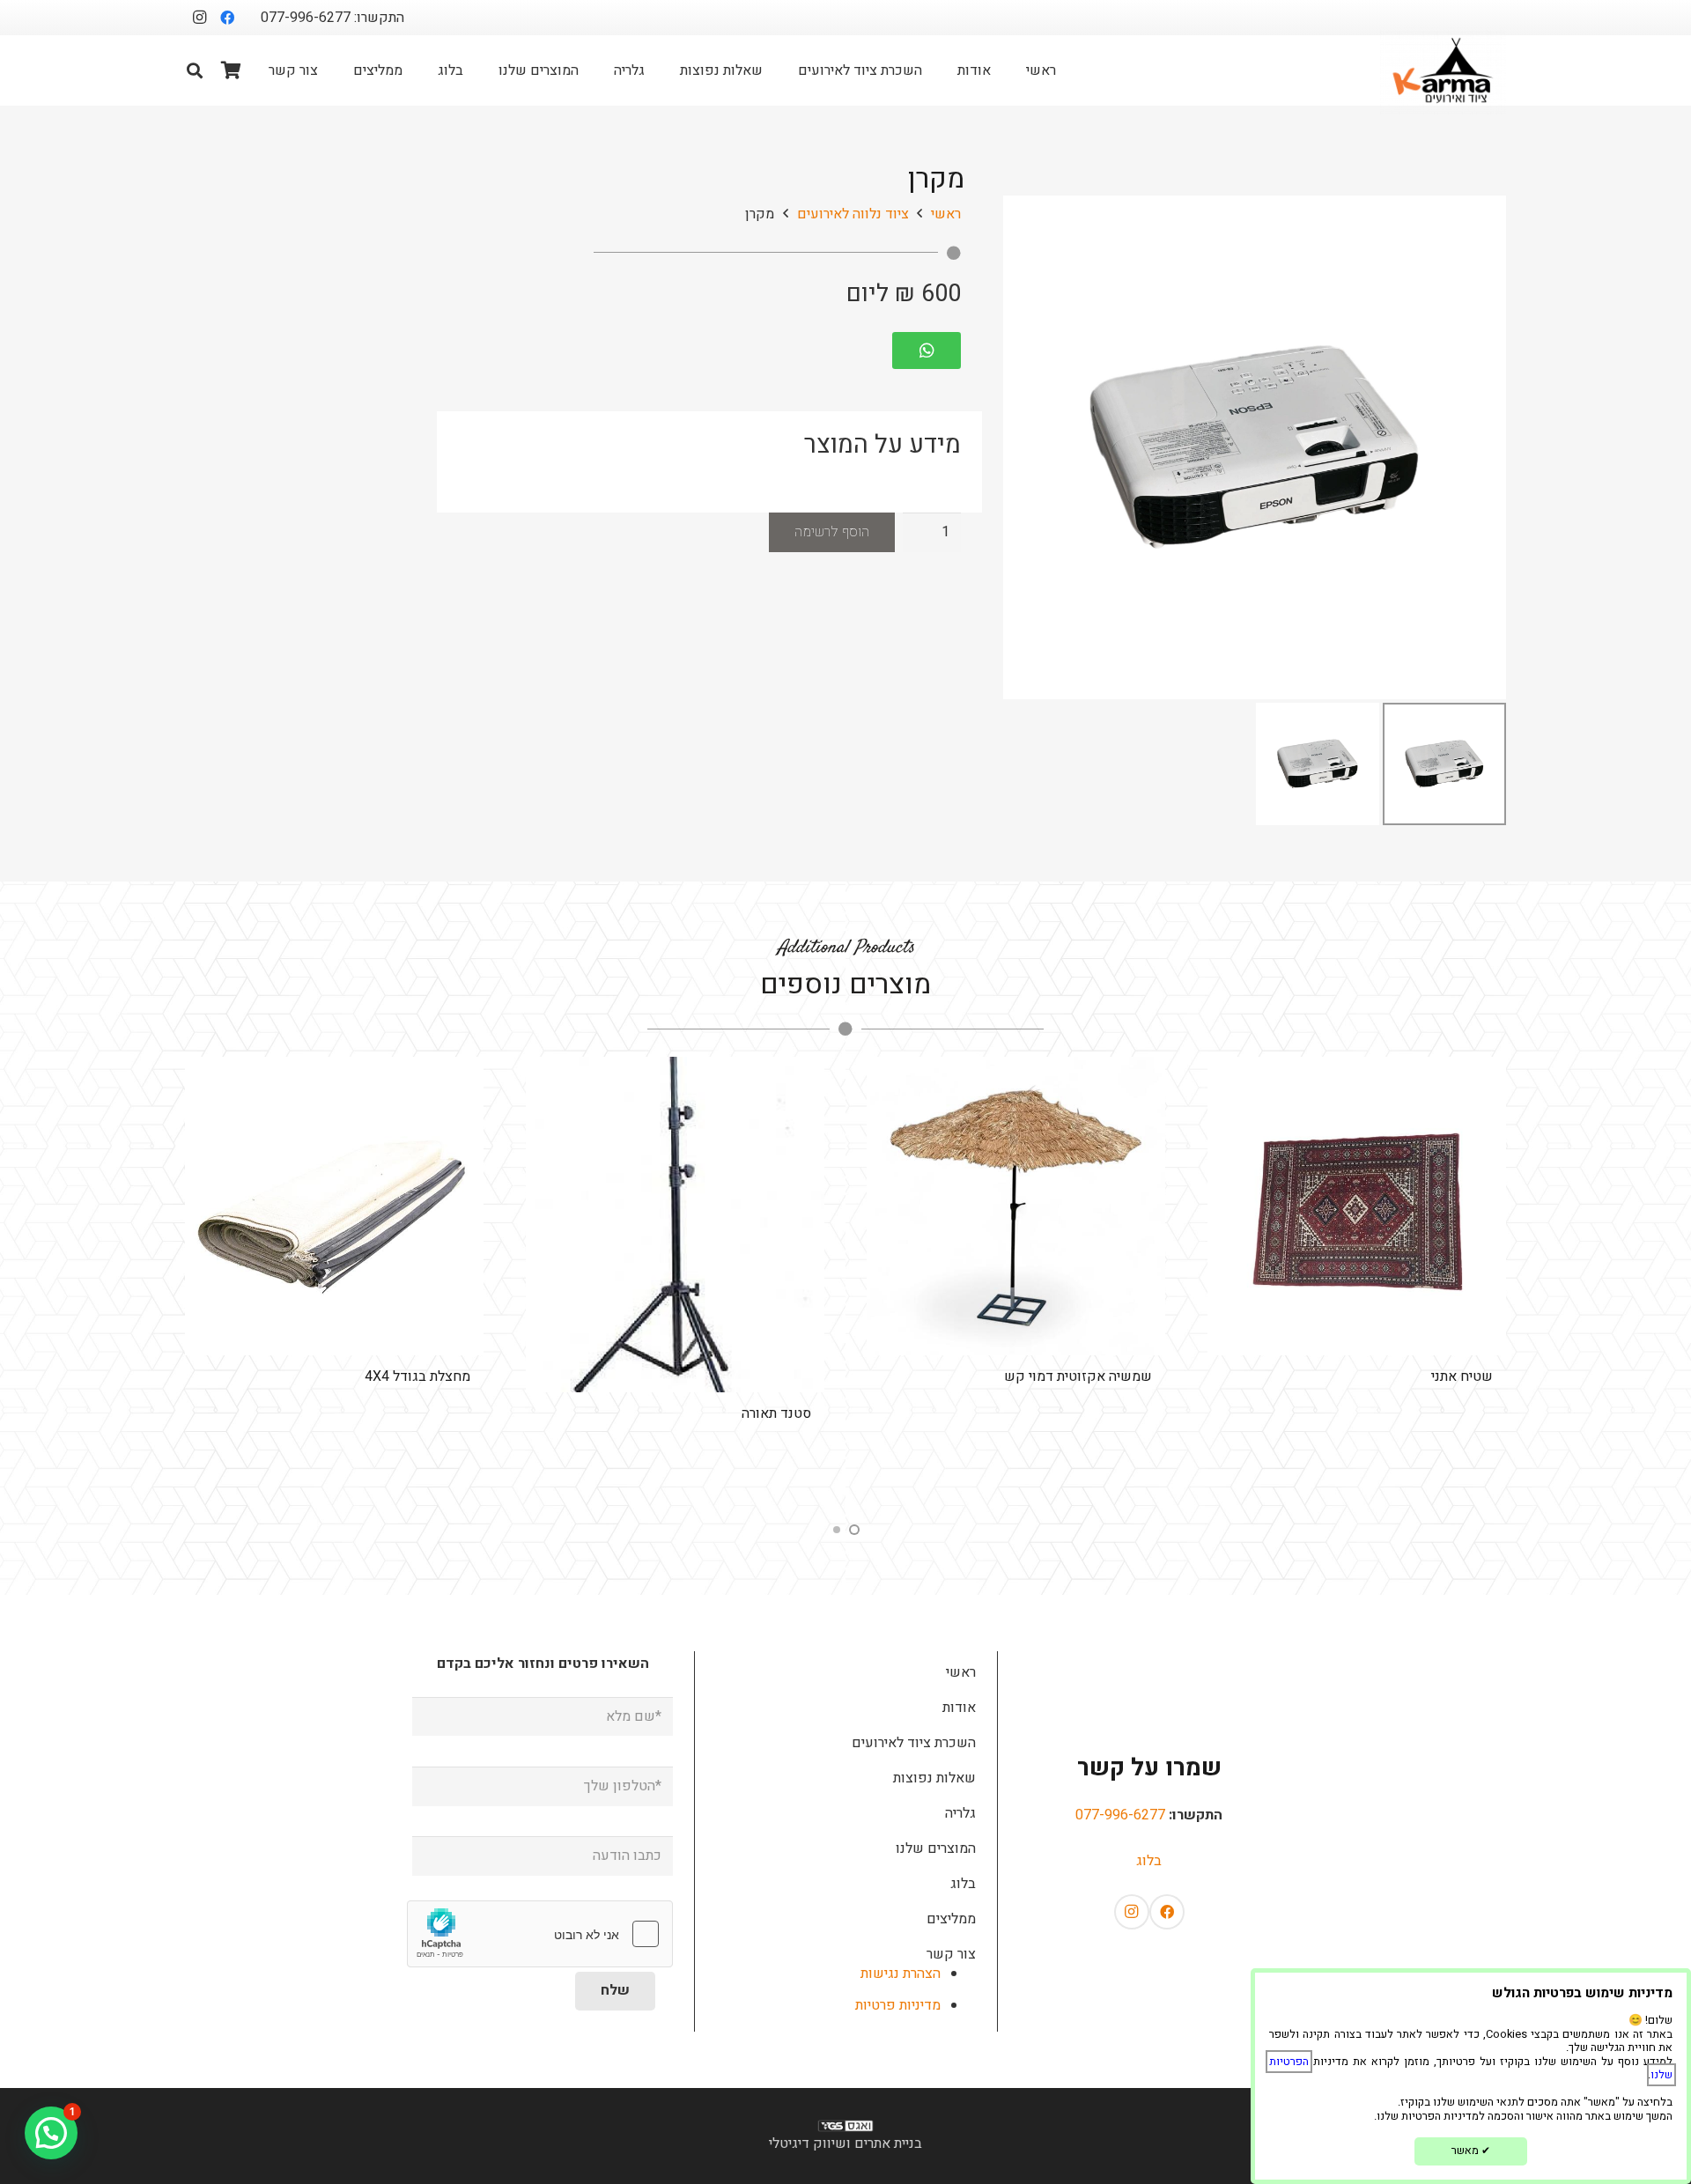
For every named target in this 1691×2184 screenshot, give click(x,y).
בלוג (1149, 1861)
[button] (195, 70)
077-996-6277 (1120, 1815)
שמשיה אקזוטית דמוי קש (1078, 1376)
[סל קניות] (232, 70)
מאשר (1471, 2151)
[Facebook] (227, 18)
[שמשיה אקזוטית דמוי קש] (1016, 1206)
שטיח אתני (1462, 1376)
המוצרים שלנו (936, 1848)
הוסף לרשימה (832, 532)
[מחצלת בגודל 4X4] (334, 1206)
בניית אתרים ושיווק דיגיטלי (845, 2143)
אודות (959, 1708)
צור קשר (951, 1954)
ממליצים (951, 1919)
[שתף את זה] (935, 350)
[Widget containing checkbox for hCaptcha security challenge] (540, 1934)
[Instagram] (199, 18)
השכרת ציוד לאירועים (914, 1743)
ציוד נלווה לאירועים (853, 214)
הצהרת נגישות (901, 1974)
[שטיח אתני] (1357, 1206)
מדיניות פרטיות (898, 2005)
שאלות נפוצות (934, 1778)
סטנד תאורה (776, 1413)
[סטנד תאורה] (675, 1225)
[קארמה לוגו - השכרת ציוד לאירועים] (1443, 70)
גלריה (960, 1813)
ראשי (946, 214)
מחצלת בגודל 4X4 (417, 1376)
